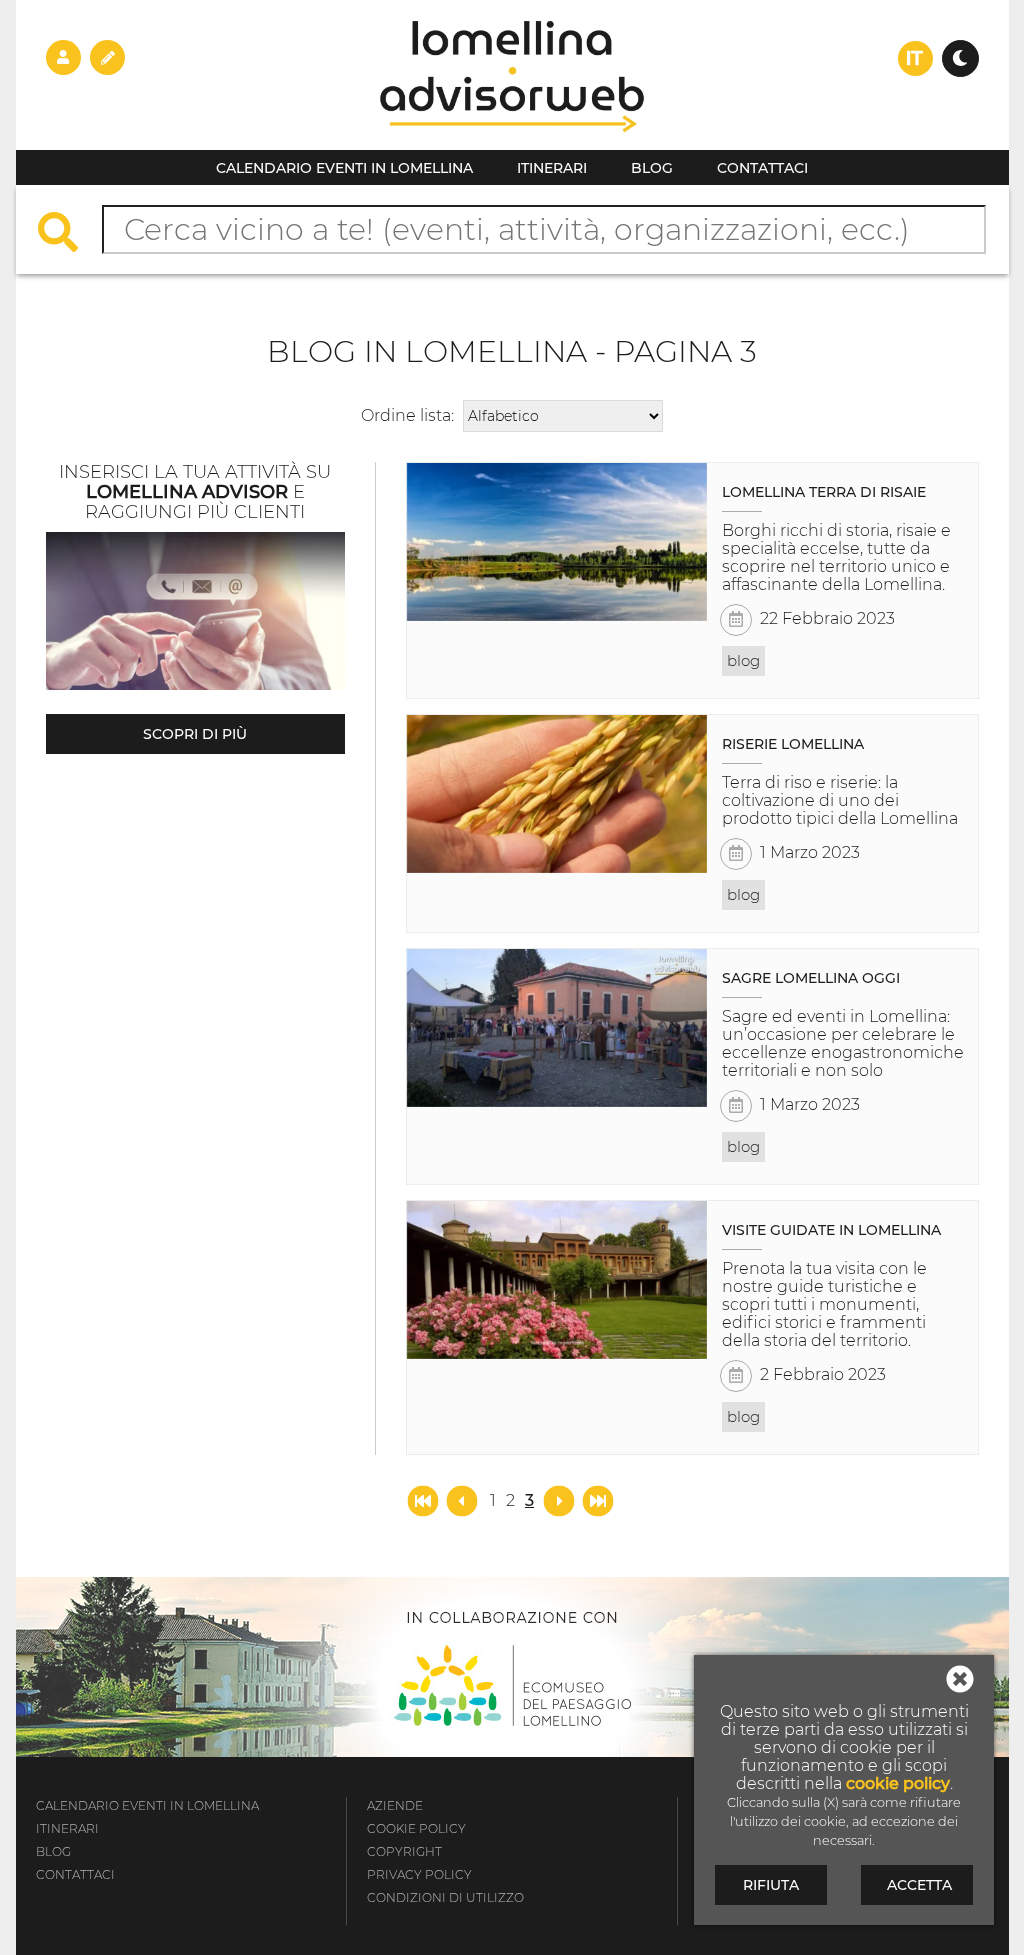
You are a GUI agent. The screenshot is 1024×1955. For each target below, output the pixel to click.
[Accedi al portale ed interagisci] (63, 57)
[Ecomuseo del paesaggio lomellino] (512, 1667)
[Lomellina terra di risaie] (557, 542)
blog (743, 660)
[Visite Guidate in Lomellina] (557, 1280)
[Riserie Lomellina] (557, 794)
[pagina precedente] (464, 1499)
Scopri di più (195, 734)
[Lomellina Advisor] (512, 144)
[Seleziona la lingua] (915, 58)
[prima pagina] (425, 1499)
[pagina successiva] (559, 1499)
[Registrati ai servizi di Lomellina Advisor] (107, 57)
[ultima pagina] (598, 1499)
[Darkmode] (960, 58)
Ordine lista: (407, 415)
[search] (68, 234)
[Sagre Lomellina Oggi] (557, 1028)
